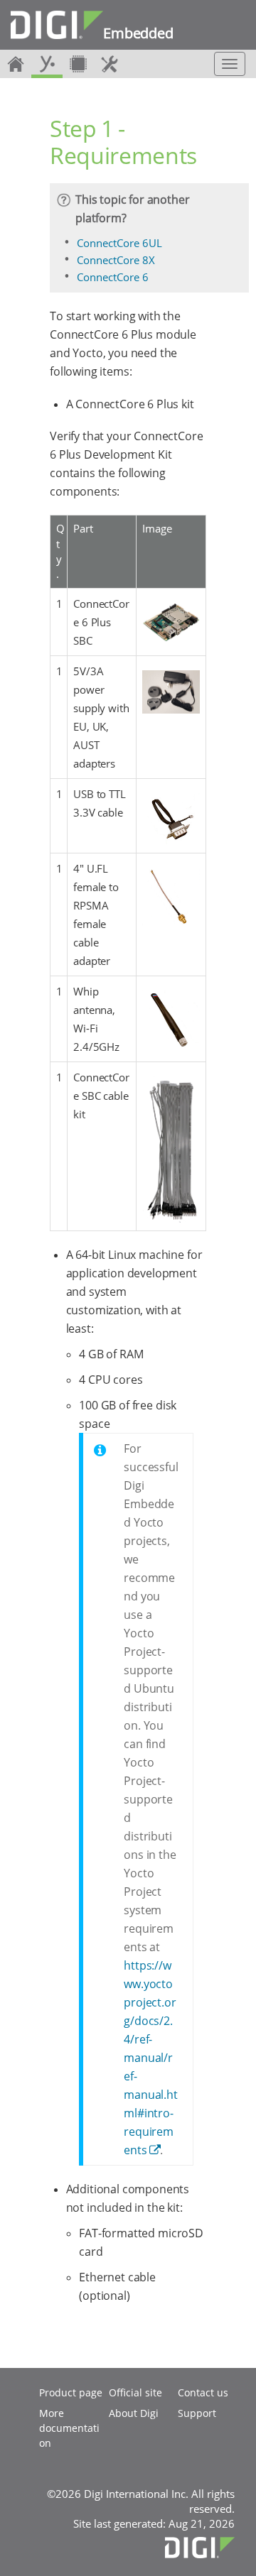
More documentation (69, 2428)
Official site (135, 2392)
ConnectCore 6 (113, 277)
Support (197, 2413)
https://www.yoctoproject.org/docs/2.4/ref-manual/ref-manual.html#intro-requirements (151, 2058)
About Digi (134, 2413)
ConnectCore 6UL (119, 243)
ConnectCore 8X (116, 260)
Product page (71, 2392)
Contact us (203, 2392)
